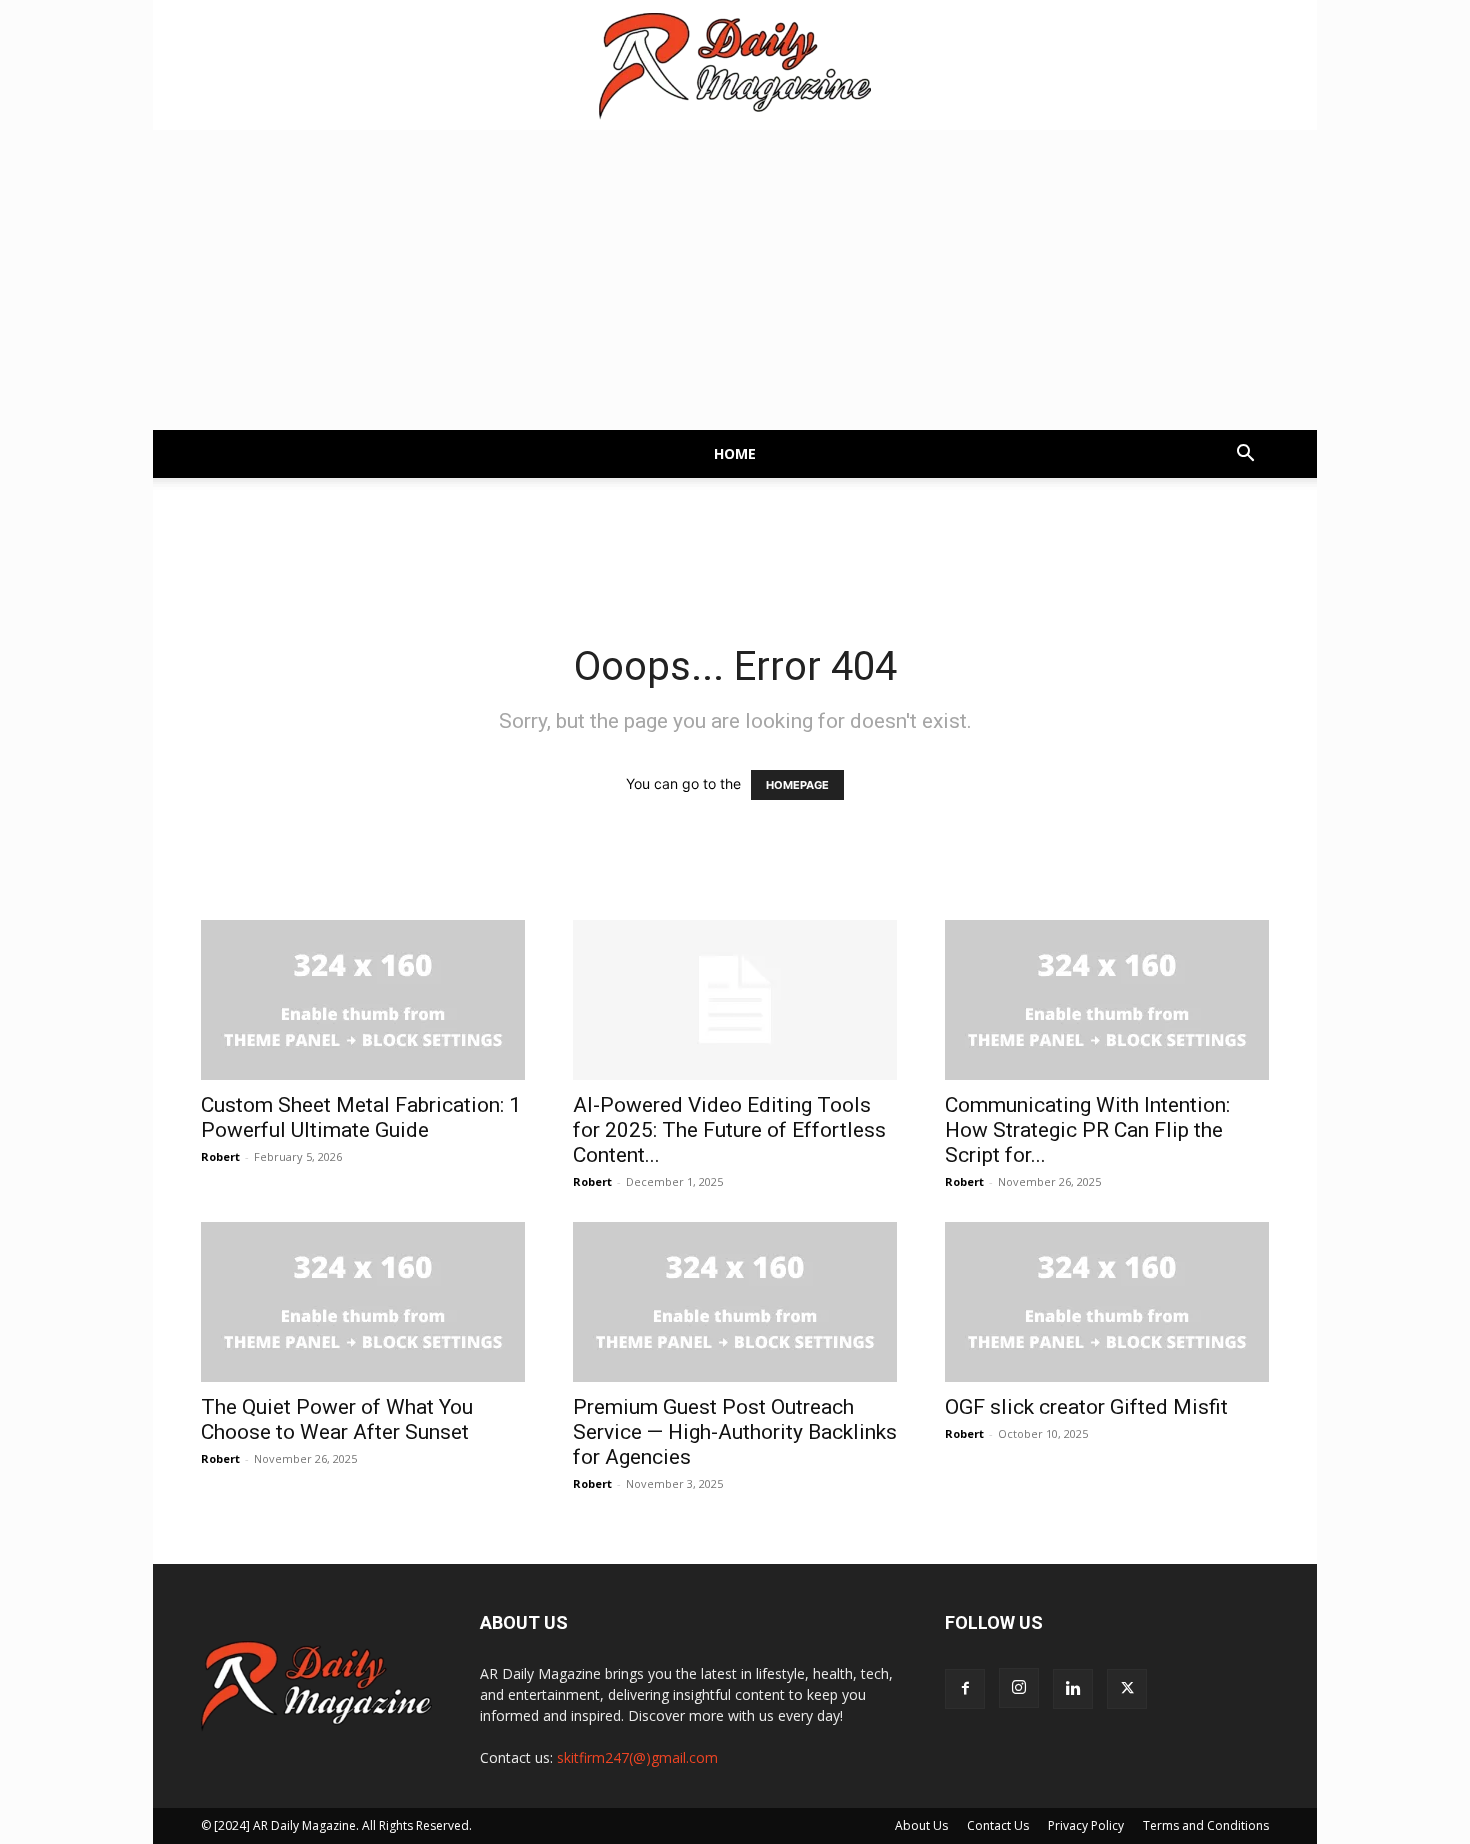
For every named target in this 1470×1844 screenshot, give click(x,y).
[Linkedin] (1073, 1689)
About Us (921, 1825)
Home (735, 453)
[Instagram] (1019, 1688)
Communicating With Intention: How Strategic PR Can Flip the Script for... (1087, 1130)
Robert (220, 1156)
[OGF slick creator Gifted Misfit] (1107, 1302)
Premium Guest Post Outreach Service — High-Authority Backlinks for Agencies (735, 1432)
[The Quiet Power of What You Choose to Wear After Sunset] (363, 1302)
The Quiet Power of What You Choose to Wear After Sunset (337, 1419)
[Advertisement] (735, 280)
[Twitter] (1127, 1689)
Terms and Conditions (1206, 1825)
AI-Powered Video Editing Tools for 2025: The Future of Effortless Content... (729, 1130)
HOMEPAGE (797, 785)
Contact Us (998, 1825)
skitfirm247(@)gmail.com (637, 1757)
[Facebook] (965, 1689)
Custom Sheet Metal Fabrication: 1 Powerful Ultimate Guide (361, 1117)
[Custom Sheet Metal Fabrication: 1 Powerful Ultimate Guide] (363, 1000)
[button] (1245, 455)
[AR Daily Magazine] (735, 66)
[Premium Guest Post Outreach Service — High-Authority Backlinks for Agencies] (735, 1302)
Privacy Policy (1086, 1825)
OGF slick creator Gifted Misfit (1086, 1407)
